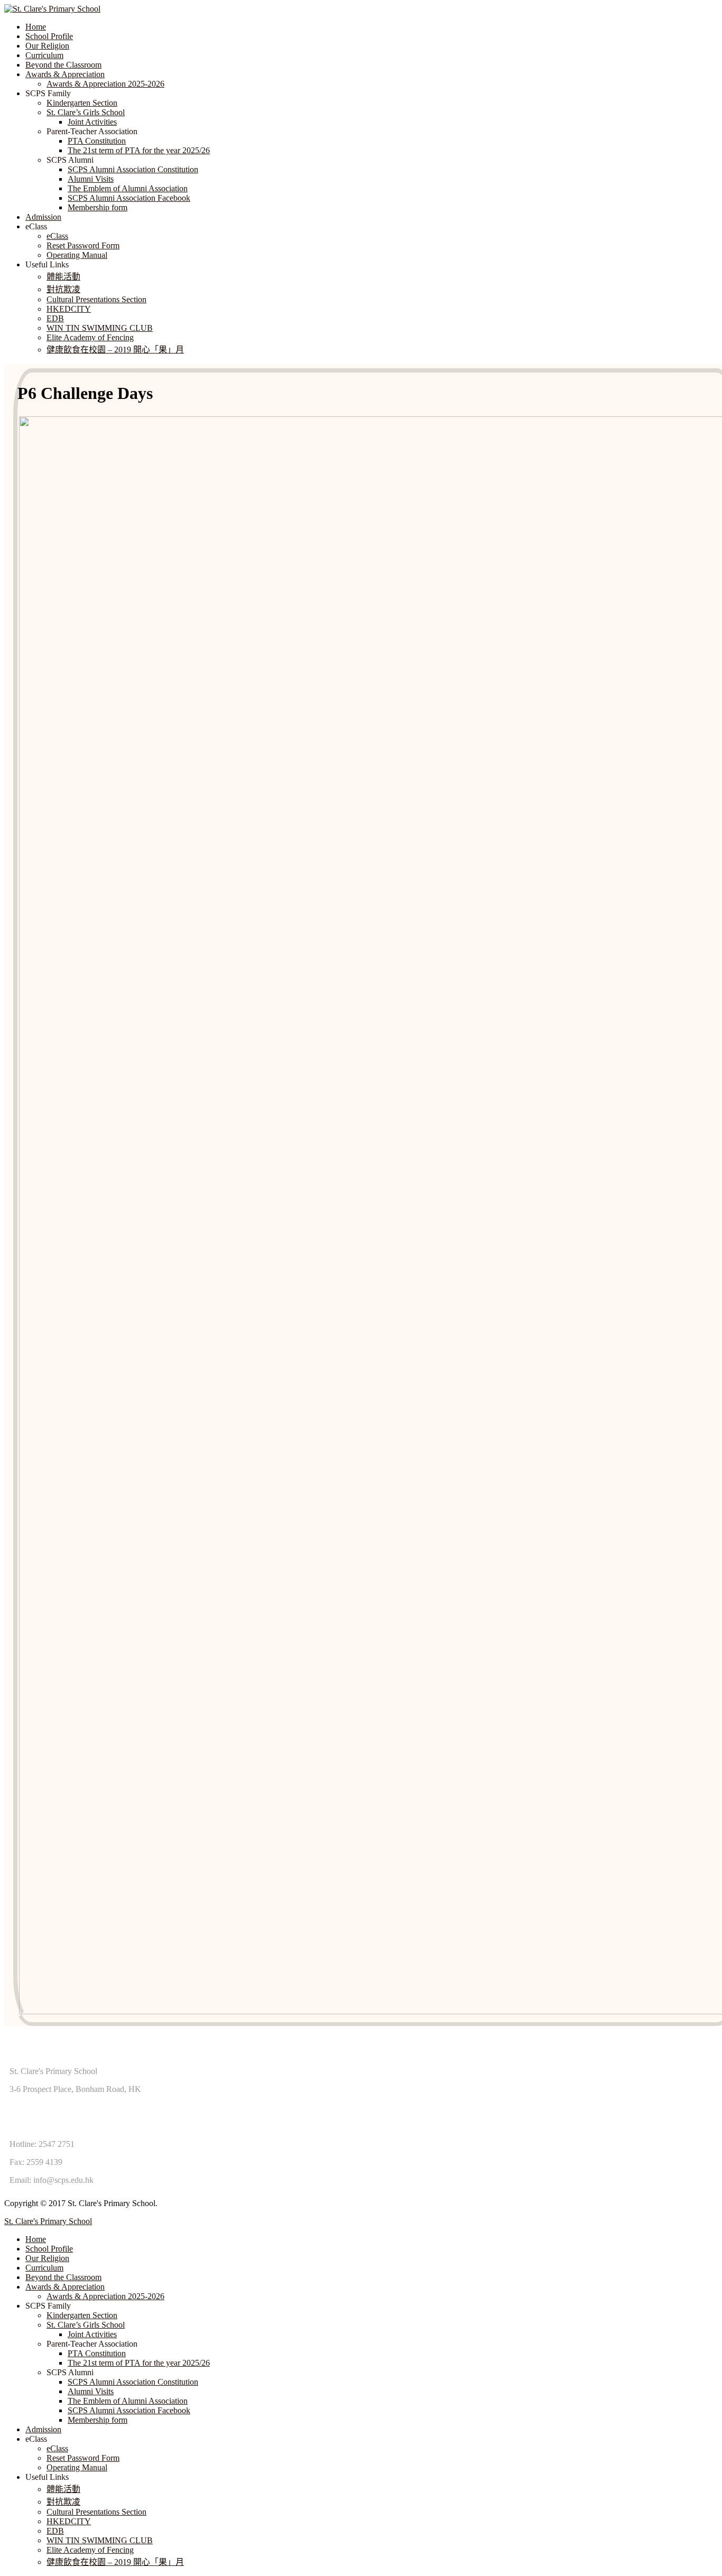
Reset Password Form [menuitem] (83, 2458)
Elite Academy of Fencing (90, 337)
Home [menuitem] (36, 2239)
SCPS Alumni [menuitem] (70, 2372)
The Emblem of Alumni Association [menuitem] (128, 2401)
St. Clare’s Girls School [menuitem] (86, 2325)
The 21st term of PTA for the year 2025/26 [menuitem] (139, 2363)
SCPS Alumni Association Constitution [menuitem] (133, 2382)
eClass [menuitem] (36, 2439)
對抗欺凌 (63, 289)
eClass (57, 236)
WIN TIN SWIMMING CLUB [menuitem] (100, 2540)
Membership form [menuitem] (98, 2420)
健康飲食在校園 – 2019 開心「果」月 (115, 350)
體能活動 (63, 277)
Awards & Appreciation (65, 74)
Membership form (98, 207)
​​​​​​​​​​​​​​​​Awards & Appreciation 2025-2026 (105, 84)
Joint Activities (92, 122)
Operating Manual (77, 255)
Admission (43, 217)
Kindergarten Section (82, 103)
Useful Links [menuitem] (47, 2477)
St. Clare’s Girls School (86, 112)
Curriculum (44, 55)
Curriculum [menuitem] (44, 2268)
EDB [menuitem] (55, 2531)
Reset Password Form (83, 245)
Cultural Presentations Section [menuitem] (96, 2512)
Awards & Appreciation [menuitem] (65, 2287)
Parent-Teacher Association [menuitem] (92, 2344)
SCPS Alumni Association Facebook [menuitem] (129, 2410)
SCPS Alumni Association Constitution (133, 169)
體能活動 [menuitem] (63, 2489)
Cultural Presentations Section (96, 299)
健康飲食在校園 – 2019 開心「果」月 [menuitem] (115, 2562)
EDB (55, 318)
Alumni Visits (91, 179)
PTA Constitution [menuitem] (97, 2353)
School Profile (49, 36)
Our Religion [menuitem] (47, 2258)
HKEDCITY (69, 309)
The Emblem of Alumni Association (128, 188)
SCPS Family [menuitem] (48, 2306)
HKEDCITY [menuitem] (69, 2521)
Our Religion (47, 46)
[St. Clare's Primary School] (52, 9)
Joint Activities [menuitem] (92, 2334)
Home (36, 27)
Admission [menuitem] (43, 2429)
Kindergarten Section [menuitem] (82, 2315)
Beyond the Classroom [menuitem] (63, 2277)
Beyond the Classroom (63, 65)
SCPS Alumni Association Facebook (129, 198)
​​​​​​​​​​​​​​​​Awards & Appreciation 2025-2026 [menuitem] (105, 2296)
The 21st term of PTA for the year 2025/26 (139, 150)
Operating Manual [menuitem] (77, 2467)
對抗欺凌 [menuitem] (63, 2502)
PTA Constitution (97, 141)
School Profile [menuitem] (49, 2249)
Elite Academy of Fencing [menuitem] (90, 2550)
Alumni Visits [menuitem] (91, 2391)
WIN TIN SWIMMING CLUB (100, 328)
